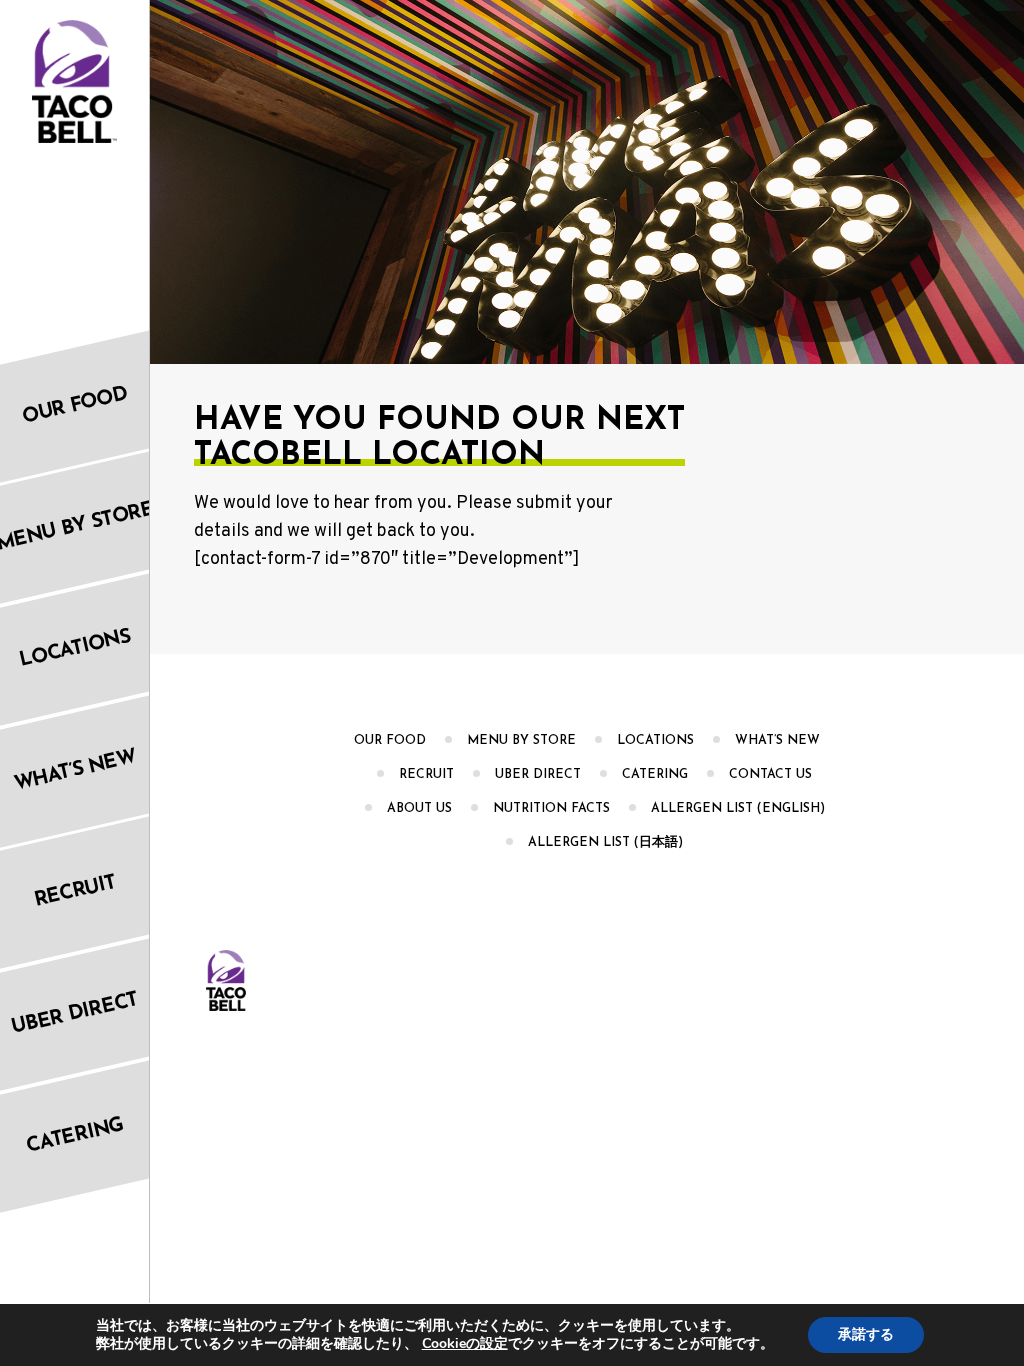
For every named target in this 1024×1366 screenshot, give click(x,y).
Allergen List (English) (738, 809)
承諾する (866, 1334)
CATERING (655, 775)
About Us (419, 809)
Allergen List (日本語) (605, 843)
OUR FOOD (390, 741)
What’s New (777, 741)
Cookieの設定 (465, 1344)
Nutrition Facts (551, 809)
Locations (655, 741)
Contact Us (770, 775)
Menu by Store (521, 741)
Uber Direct (538, 775)
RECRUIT (426, 775)
